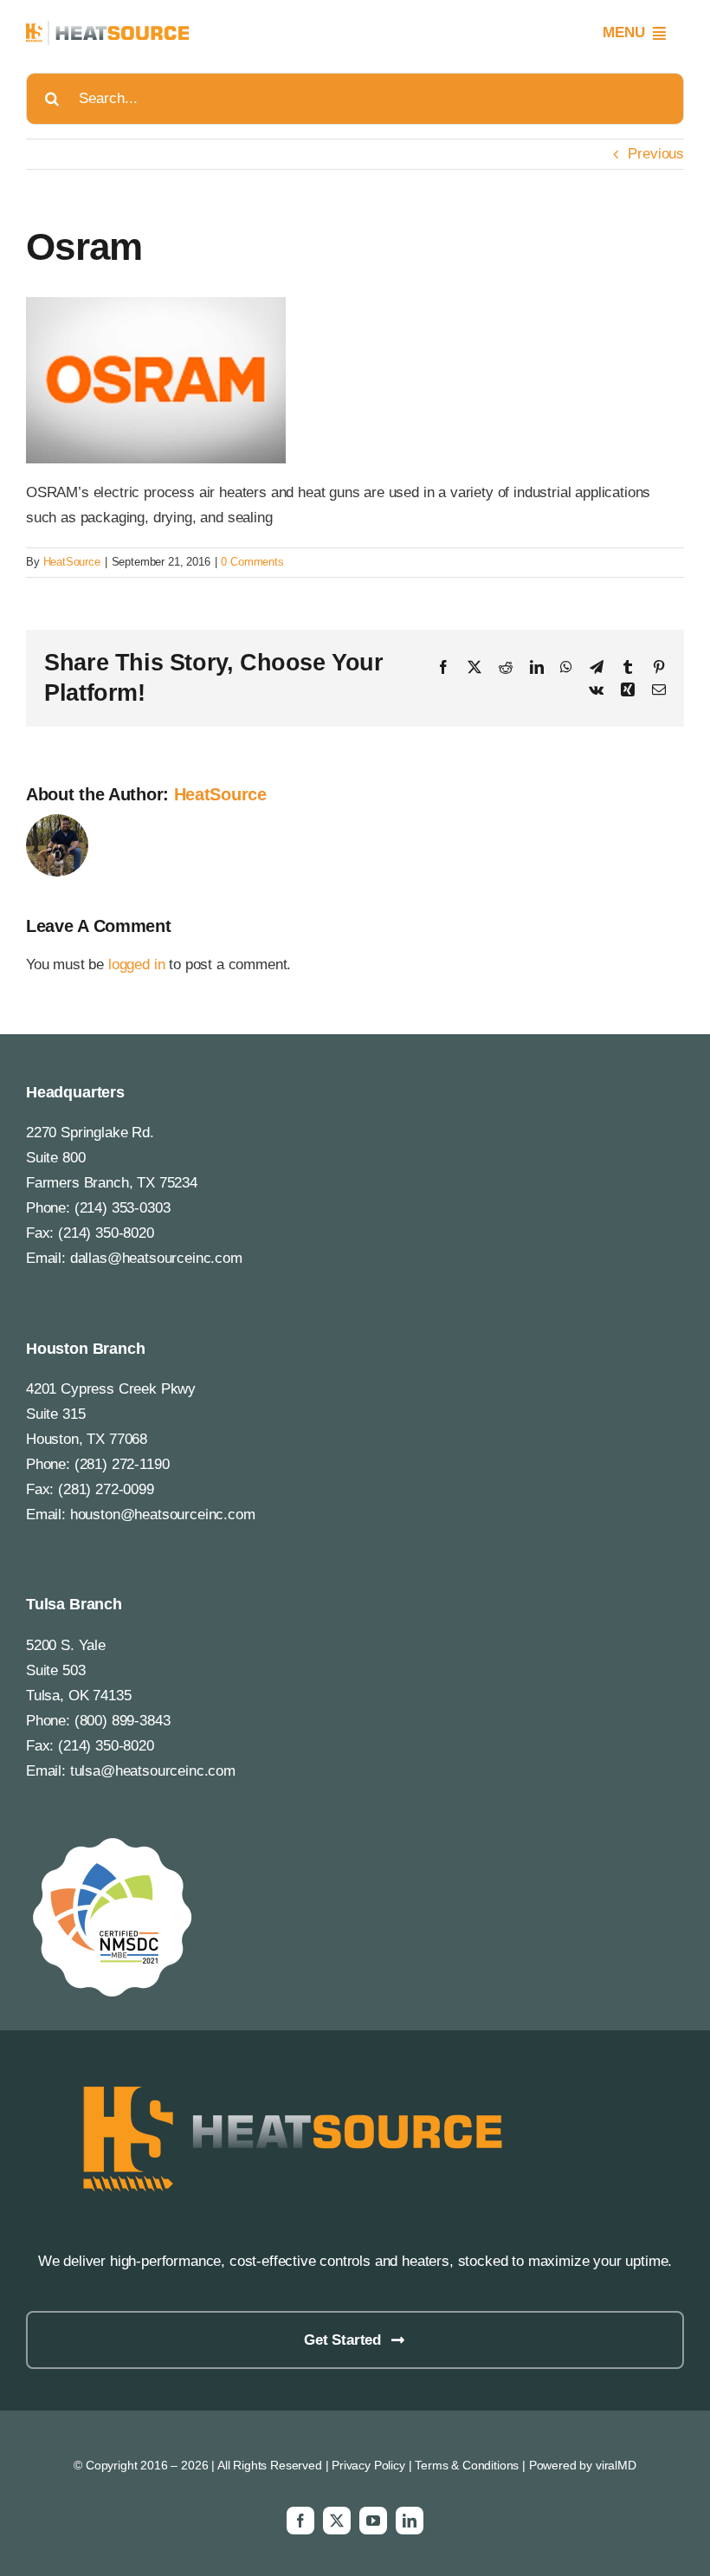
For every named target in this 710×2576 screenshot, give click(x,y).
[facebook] (300, 2521)
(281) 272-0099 (106, 1489)
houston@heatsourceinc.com (163, 1515)
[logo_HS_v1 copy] (286, 2079)
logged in (136, 964)
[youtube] (373, 2521)
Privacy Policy (368, 2465)
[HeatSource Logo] (108, 28)
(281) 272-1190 (122, 1464)
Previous (656, 154)
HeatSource (72, 562)
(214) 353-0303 (123, 1208)
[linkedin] (410, 2521)
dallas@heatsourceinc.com (156, 1258)
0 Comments (252, 562)
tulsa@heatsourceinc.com (153, 1771)
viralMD (616, 2465)
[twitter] (337, 2521)
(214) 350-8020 (106, 1233)
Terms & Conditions (467, 2465)
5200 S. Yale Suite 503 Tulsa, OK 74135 (78, 1670)
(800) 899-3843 (123, 1721)
